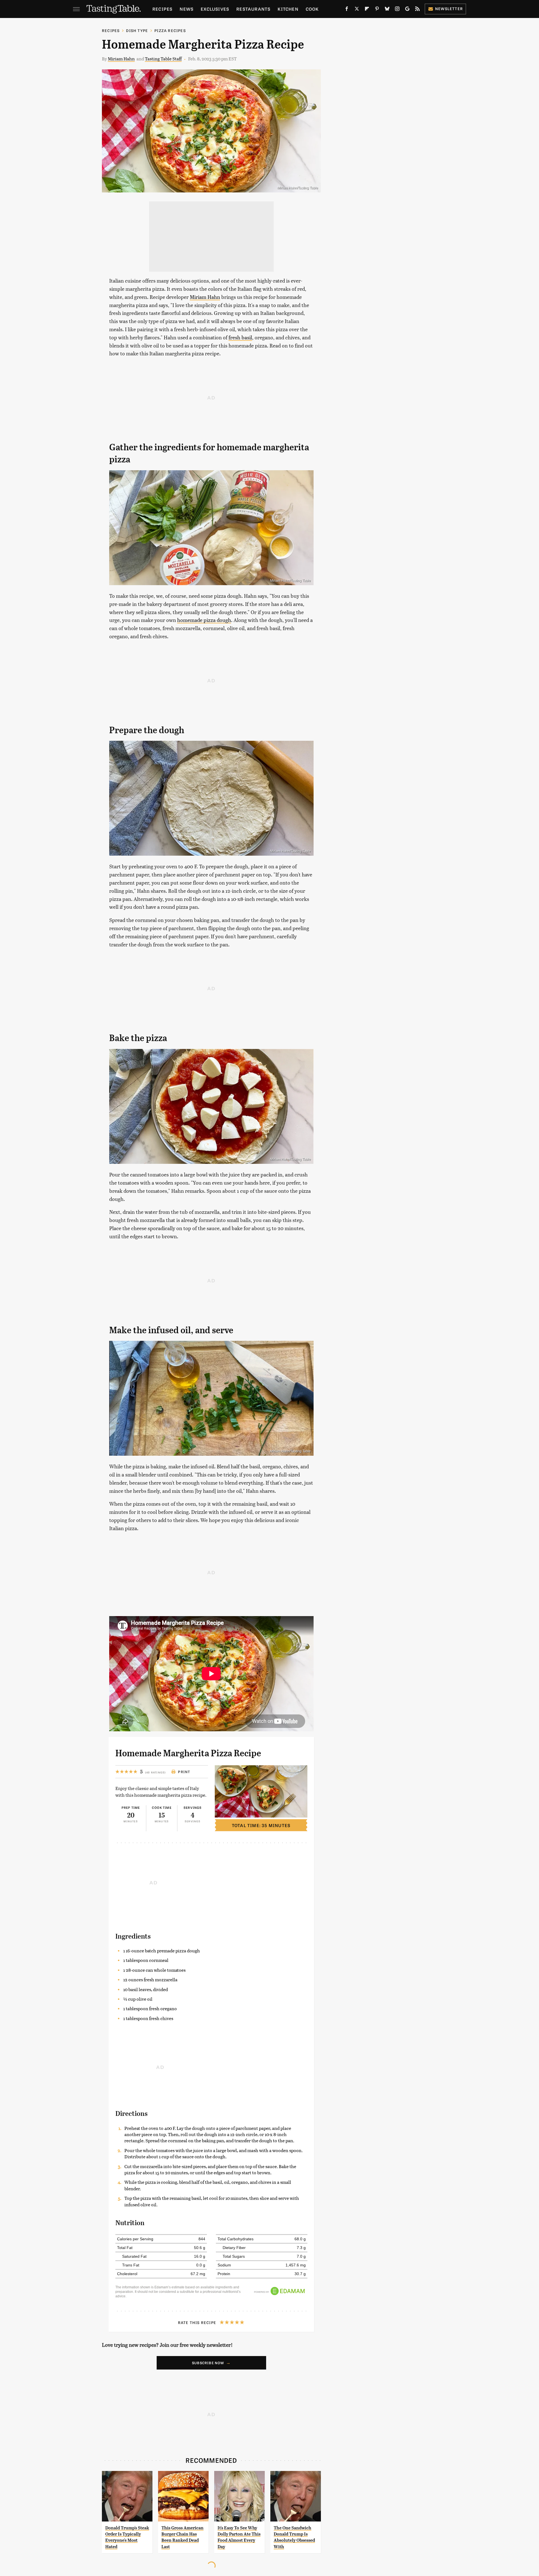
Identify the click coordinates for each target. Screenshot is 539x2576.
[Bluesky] (387, 10)
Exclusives (215, 9)
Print (184, 1772)
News (187, 9)
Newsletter (449, 9)
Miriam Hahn (121, 59)
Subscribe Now (208, 2363)
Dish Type (137, 30)
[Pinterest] (377, 10)
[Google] (407, 10)
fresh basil (240, 337)
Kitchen (288, 9)
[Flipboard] (367, 10)
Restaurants (253, 9)
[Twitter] (357, 10)
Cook (312, 9)
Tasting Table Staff (163, 59)
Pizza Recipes (170, 30)
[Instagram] (397, 10)
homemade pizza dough (204, 620)
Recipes (162, 9)
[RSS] (417, 10)
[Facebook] (347, 10)
